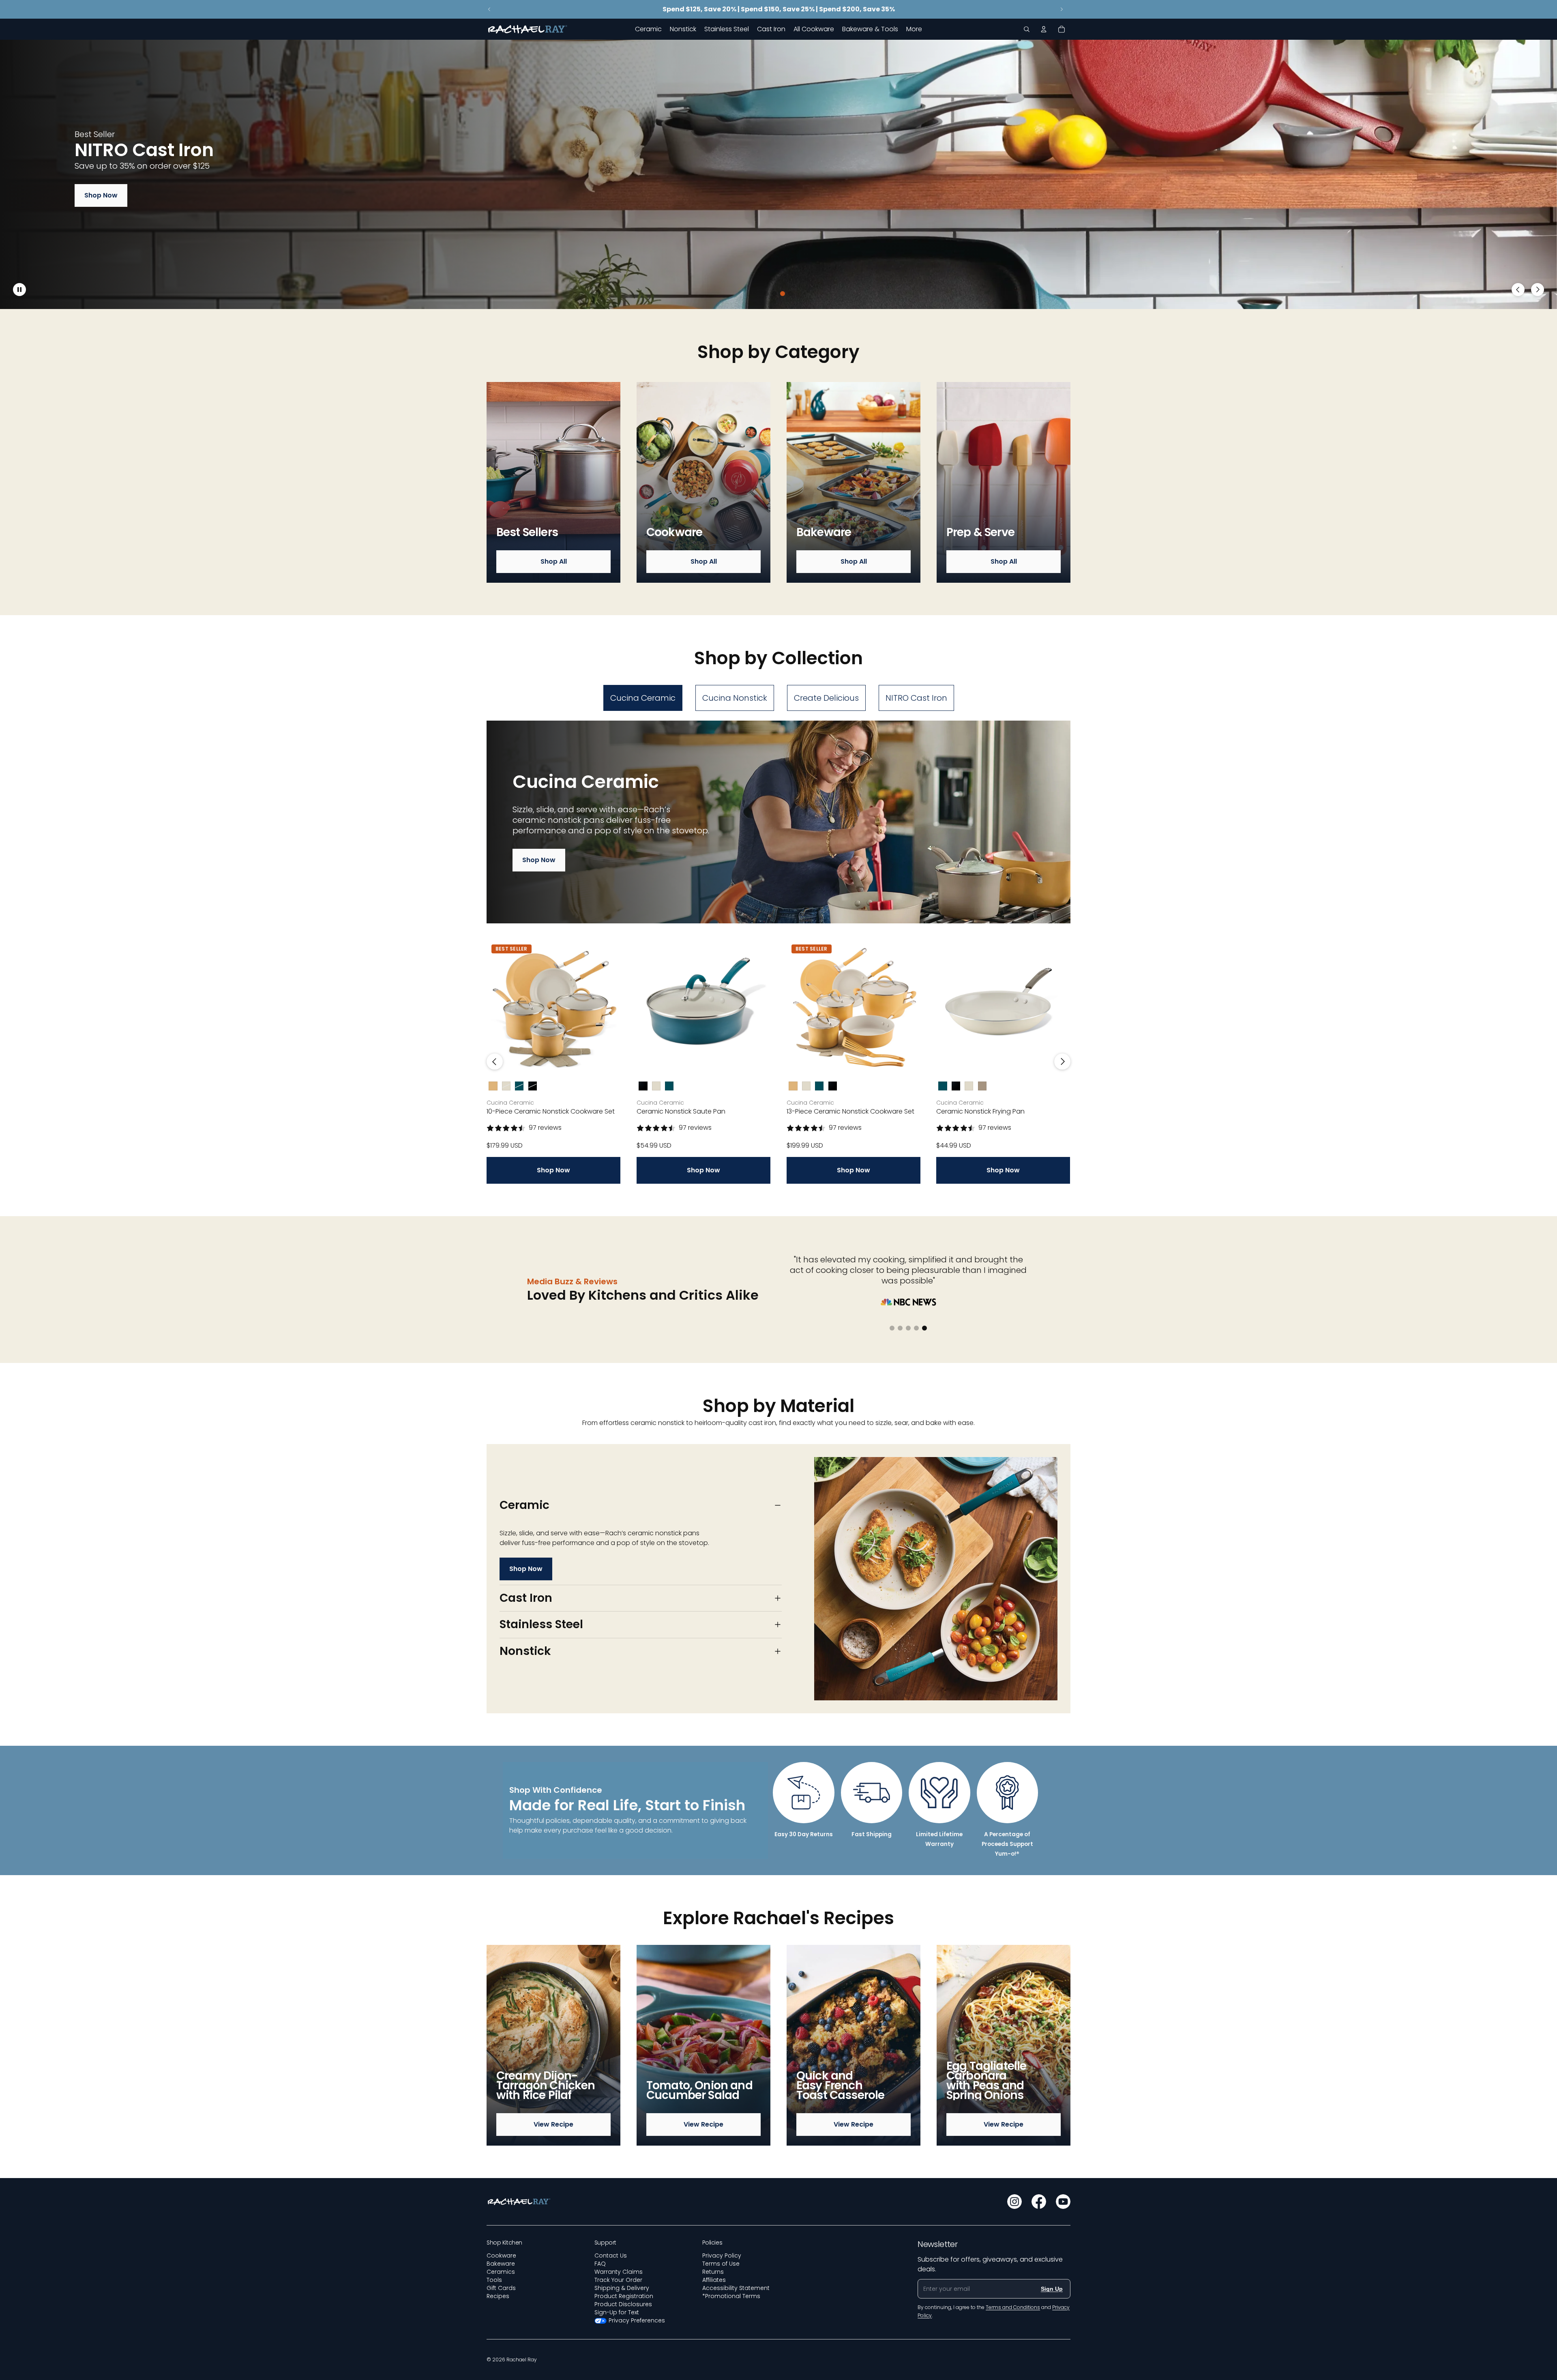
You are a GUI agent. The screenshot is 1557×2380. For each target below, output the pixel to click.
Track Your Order (618, 2280)
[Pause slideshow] (19, 290)
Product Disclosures (623, 2304)
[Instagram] (1014, 2202)
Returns (713, 2272)
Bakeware (501, 2264)
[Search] (1027, 29)
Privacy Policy (722, 2256)
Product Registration (624, 2296)
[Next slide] (1062, 9)
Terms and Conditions (1013, 2307)
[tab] (643, 698)
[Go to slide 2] (774, 294)
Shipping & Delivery (622, 2288)
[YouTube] (1063, 2202)
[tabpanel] (778, 952)
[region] (778, 174)
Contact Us (611, 2256)
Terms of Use (721, 2264)
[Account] (1044, 29)
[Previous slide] (489, 9)
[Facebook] (1039, 2202)
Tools (494, 2280)
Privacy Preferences (637, 2320)
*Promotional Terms (731, 2296)
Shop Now (101, 195)
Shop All (554, 561)
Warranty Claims (619, 2272)
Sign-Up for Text (617, 2312)
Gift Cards (501, 2288)
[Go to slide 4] (791, 294)
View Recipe (553, 2124)
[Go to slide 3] (783, 294)
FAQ (600, 2264)
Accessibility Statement (736, 2288)
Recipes (498, 2296)
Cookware (501, 2256)
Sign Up (1052, 2289)
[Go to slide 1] (766, 294)
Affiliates (714, 2280)
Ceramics (501, 2272)
